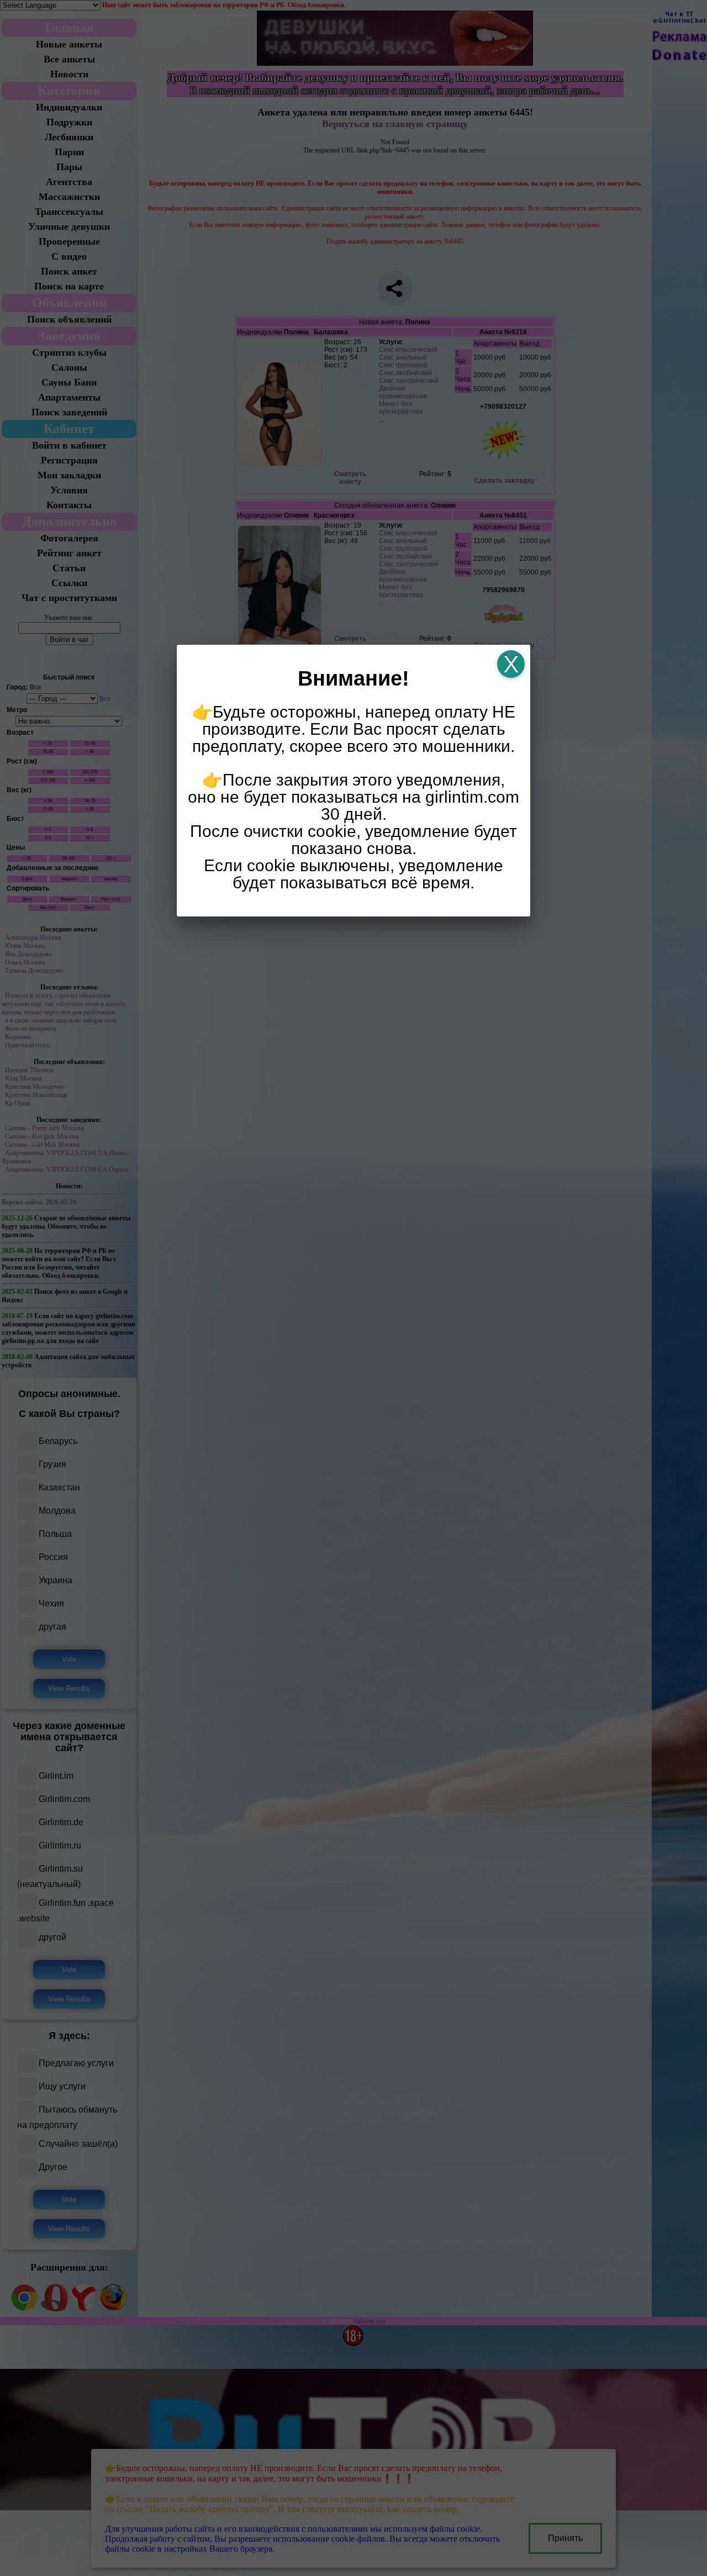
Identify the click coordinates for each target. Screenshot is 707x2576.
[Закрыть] (511, 664)
